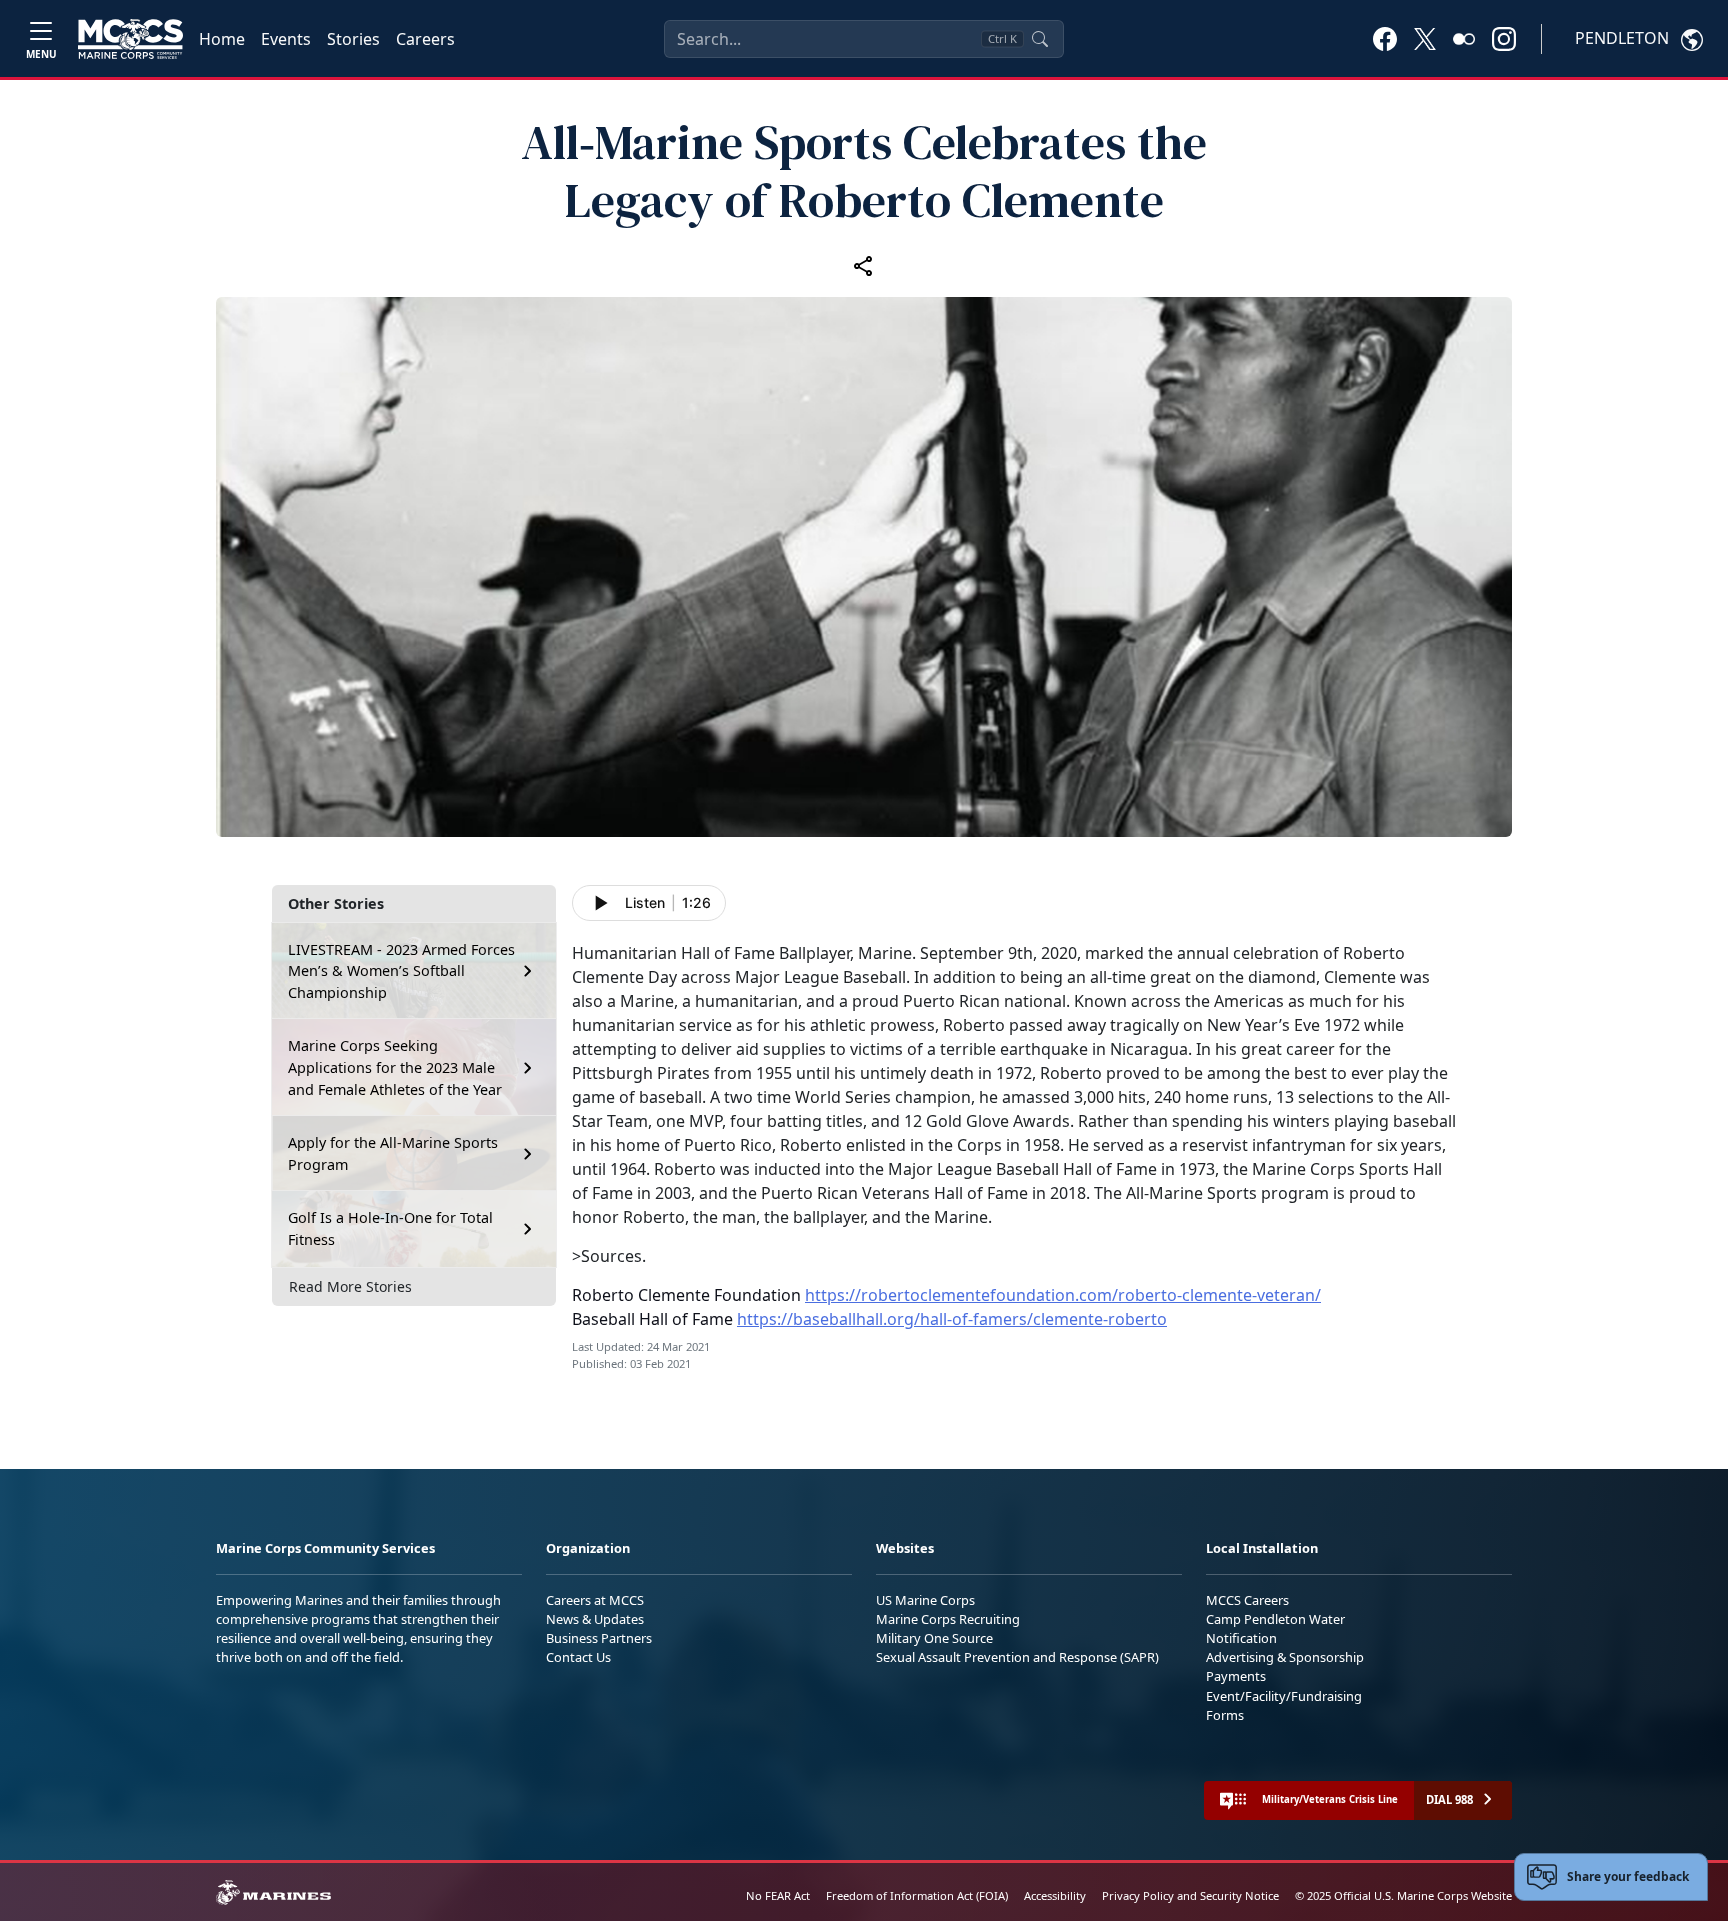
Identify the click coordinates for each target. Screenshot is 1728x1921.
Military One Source (934, 1638)
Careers (425, 39)
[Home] (130, 39)
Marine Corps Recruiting (948, 1619)
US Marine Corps (925, 1600)
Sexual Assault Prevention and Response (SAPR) (1017, 1657)
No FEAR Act (778, 1895)
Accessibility (1055, 1895)
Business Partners (599, 1638)
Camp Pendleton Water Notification (1275, 1628)
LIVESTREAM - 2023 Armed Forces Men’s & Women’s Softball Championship (401, 971)
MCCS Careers (1247, 1600)
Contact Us (578, 1657)
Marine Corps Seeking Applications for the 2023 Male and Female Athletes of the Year (395, 1067)
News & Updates (595, 1619)
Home (222, 39)
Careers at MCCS (595, 1600)
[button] (1385, 38)
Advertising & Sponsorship (1285, 1657)
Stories (353, 39)
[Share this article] (864, 265)
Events (286, 39)
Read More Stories (350, 1286)
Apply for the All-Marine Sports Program (393, 1153)
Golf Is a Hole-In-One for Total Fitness (390, 1228)
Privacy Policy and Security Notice (1190, 1895)
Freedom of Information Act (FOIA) (917, 1895)
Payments (1236, 1676)
